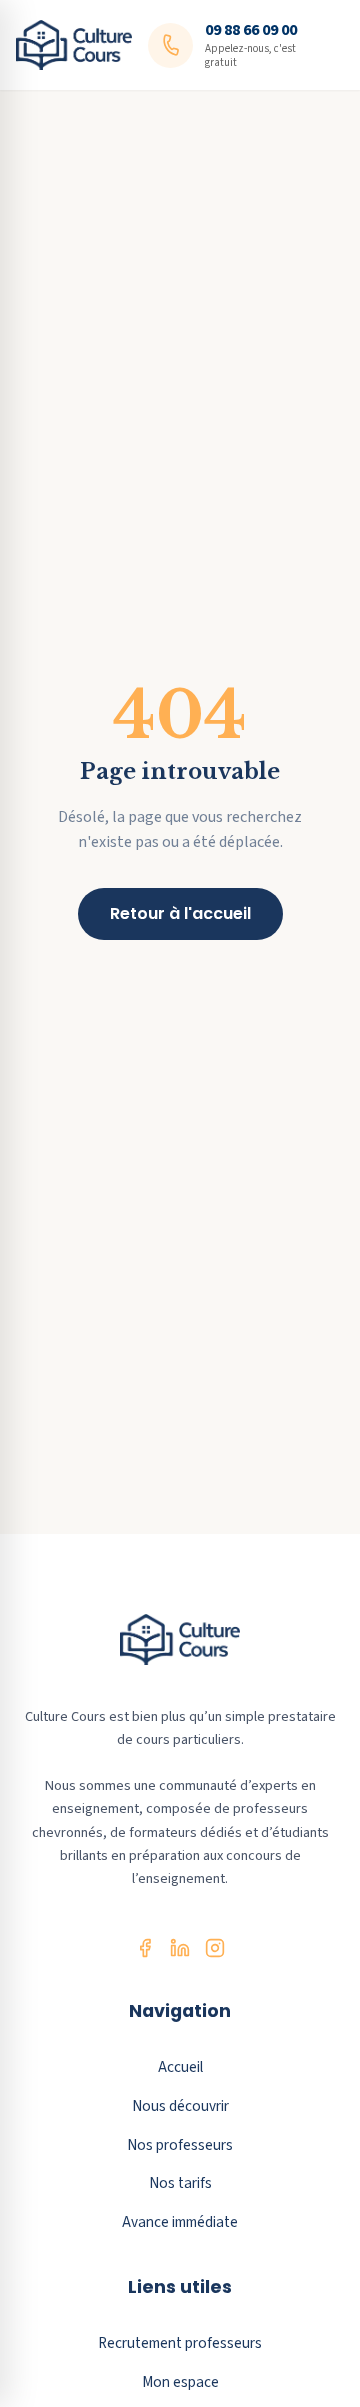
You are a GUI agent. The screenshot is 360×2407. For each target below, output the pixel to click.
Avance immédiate (180, 2222)
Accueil (180, 2067)
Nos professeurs (180, 2145)
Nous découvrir (180, 2106)
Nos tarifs (180, 2183)
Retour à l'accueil (180, 913)
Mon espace (180, 2382)
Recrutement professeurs (180, 2343)
